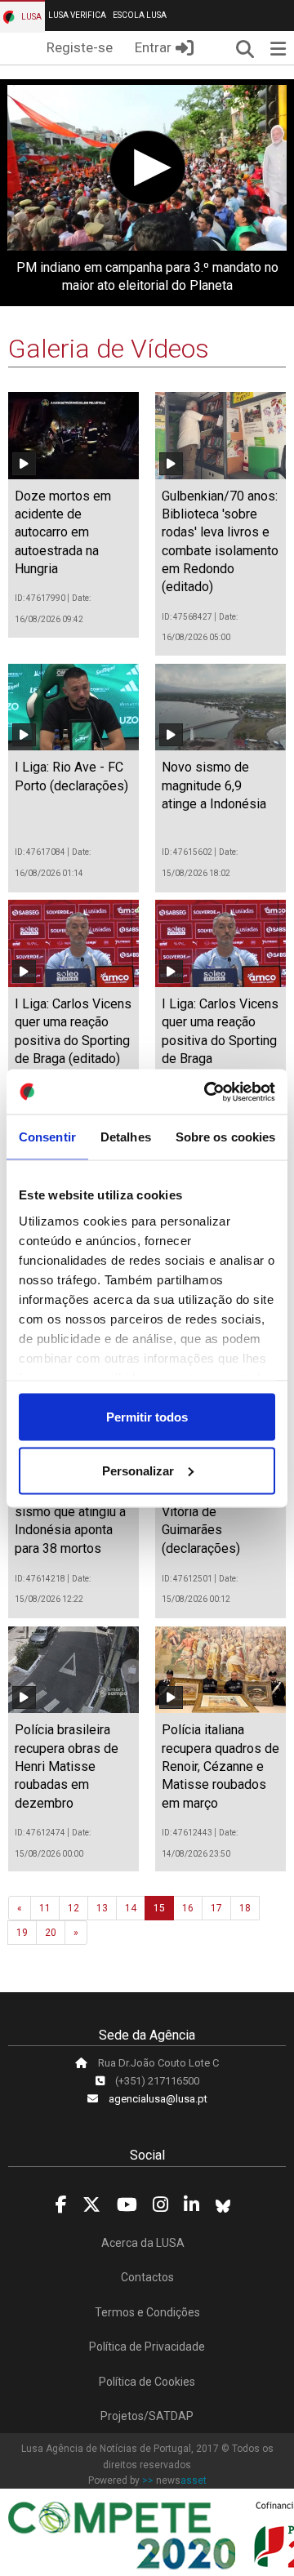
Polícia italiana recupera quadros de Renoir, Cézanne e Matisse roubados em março (220, 1766)
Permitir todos (147, 1417)
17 (216, 1908)
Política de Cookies (147, 2382)
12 (73, 1908)
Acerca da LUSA (143, 2243)
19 (22, 1933)
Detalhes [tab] (126, 1137)
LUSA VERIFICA (77, 15)
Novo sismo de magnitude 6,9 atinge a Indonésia (214, 785)
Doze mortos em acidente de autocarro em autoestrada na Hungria (63, 533)
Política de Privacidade (147, 2347)
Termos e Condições (147, 2312)
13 (102, 1908)
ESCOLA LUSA (140, 15)
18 (245, 1908)
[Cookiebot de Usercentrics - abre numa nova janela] (207, 1092)
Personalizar (138, 1470)
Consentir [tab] (47, 1137)
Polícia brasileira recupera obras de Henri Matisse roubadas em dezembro (67, 1766)
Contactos (147, 2277)
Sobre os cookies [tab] (226, 1137)
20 (51, 1933)
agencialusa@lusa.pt (158, 2099)
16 (188, 1908)
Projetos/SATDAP (147, 2416)
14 (131, 1908)
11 (45, 1908)
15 (159, 1908)
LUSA (31, 17)
